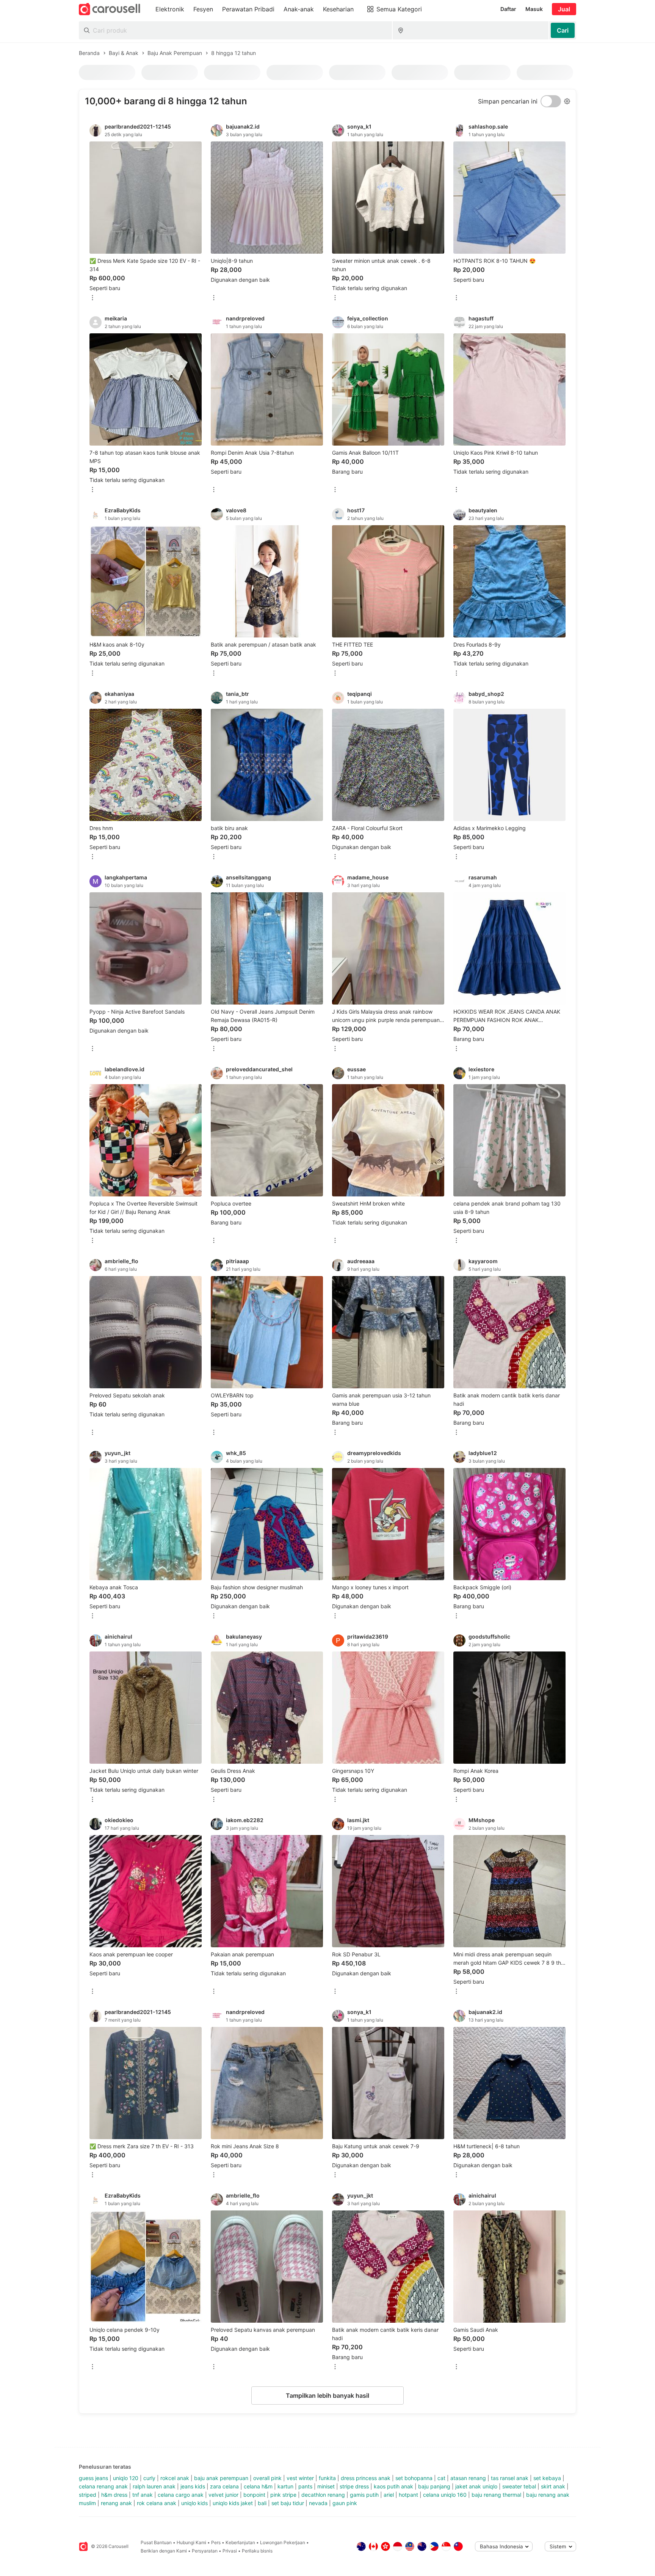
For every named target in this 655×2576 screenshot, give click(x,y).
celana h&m (258, 2486)
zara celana (224, 2486)
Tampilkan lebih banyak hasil (327, 2395)
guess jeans (93, 2478)
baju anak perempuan (221, 2478)
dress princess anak (366, 2478)
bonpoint (254, 2495)
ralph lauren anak (154, 2486)
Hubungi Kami (191, 2542)
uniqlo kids (194, 2503)
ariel (389, 2495)
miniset (326, 2486)
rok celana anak (157, 2503)
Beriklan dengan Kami (164, 2551)
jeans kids (193, 2486)
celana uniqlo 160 (445, 2495)
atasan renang (468, 2478)
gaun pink (345, 2503)
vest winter (300, 2478)
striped (88, 2495)
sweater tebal (519, 2486)
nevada (318, 2503)
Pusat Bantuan (156, 2542)
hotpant (408, 2495)
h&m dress (114, 2495)
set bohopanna (414, 2478)
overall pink (267, 2478)
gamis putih (364, 2495)
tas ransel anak (510, 2478)
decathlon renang (323, 2495)
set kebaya (547, 2478)
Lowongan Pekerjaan (283, 2542)
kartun (285, 2486)
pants (305, 2486)
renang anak (116, 2503)
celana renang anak (103, 2486)
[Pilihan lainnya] (92, 298)
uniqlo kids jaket (233, 2503)
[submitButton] (563, 30)
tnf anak (143, 2495)
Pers (216, 2542)
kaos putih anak (393, 2486)
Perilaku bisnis (257, 2551)
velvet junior (223, 2495)
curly (149, 2478)
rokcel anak (175, 2478)
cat (441, 2478)
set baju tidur (288, 2503)
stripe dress (354, 2486)
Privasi (230, 2551)
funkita (327, 2478)
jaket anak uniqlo (476, 2486)
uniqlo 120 (126, 2478)
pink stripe (283, 2495)
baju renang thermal (496, 2495)
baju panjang (434, 2486)
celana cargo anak (181, 2495)
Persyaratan (205, 2551)
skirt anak (553, 2486)
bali (262, 2503)
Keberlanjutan (240, 2542)
